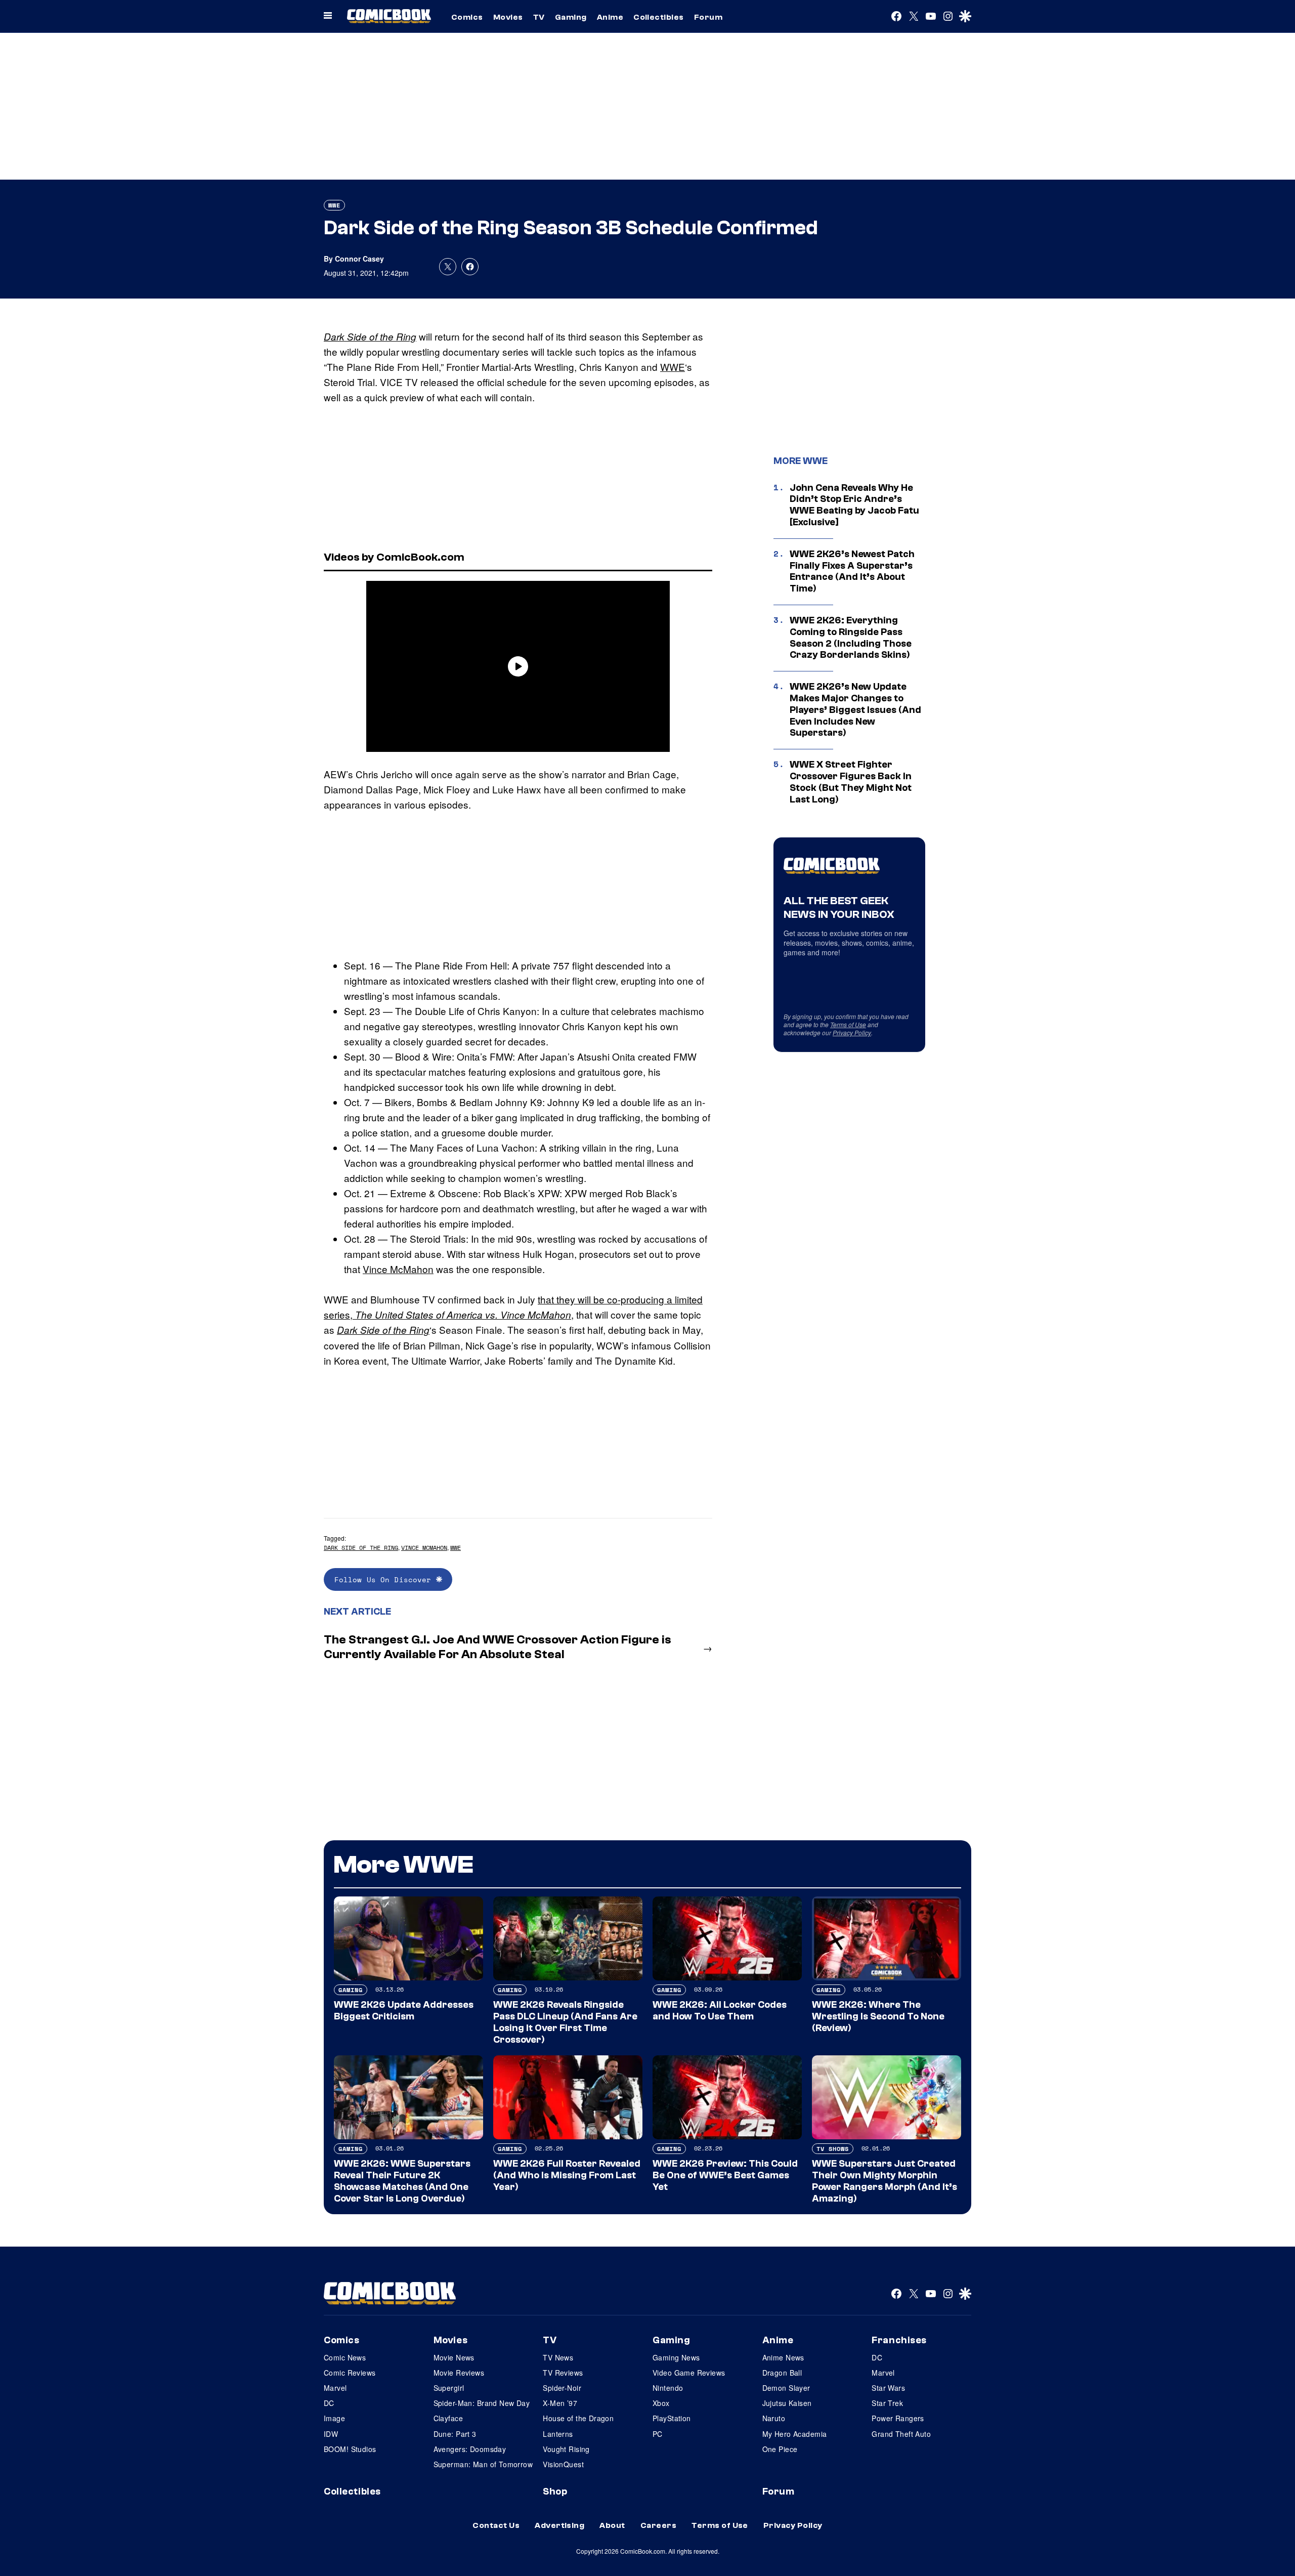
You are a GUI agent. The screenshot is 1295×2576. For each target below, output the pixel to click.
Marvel (335, 2388)
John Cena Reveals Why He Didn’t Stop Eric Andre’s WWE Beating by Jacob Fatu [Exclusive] (854, 505)
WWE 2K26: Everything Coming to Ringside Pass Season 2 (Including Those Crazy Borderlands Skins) (851, 638)
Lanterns (558, 2434)
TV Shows (833, 2149)
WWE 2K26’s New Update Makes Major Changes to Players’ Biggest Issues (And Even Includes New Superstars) (855, 710)
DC (329, 2403)
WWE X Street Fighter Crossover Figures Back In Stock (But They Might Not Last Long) (851, 782)
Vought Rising (566, 2449)
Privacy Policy (852, 1032)
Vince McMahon (398, 1269)
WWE (334, 205)
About (612, 2525)
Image (334, 2418)
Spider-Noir (562, 2388)
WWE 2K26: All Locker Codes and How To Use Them (720, 2011)
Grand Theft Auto (901, 2434)
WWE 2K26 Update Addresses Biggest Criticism (404, 2011)
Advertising (559, 2525)
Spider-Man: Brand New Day (482, 2403)
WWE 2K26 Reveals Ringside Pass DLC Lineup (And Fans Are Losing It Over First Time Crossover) (565, 2022)
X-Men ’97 (560, 2403)
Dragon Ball (782, 2373)
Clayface (448, 2418)
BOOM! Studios (350, 2449)
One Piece (780, 2449)
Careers (658, 2525)
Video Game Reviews (689, 2373)
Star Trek (887, 2403)
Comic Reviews (350, 2373)
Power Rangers (898, 2418)
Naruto (774, 2418)
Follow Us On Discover (385, 1579)
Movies (508, 17)
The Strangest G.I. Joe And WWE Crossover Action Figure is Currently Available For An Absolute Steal (498, 1647)
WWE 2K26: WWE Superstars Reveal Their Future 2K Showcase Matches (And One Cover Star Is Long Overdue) (402, 2181)
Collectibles (659, 17)
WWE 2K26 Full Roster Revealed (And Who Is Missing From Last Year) (567, 2175)
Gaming (571, 17)
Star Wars (888, 2388)
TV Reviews (563, 2373)
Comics (467, 17)
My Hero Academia (795, 2434)
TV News (558, 2357)
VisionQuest (563, 2464)
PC (658, 2434)
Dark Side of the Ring (370, 336)
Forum (708, 17)
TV (539, 17)
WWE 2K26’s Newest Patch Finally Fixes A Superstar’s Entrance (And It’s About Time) (852, 571)
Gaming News (676, 2357)
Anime (610, 17)
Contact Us (496, 2525)
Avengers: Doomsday (470, 2449)
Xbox (661, 2403)
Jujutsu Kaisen (787, 2403)
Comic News (345, 2357)
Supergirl (449, 2388)
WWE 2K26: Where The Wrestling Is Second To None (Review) (878, 2016)
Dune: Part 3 (455, 2434)
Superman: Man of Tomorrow (483, 2464)
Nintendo (668, 2388)
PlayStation (672, 2418)
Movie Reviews (459, 2373)
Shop (555, 2491)
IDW (331, 2434)
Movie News (454, 2357)
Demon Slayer (786, 2388)
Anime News (783, 2357)
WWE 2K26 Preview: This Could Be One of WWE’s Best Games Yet (725, 2175)
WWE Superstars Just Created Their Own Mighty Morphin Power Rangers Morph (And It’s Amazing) (884, 2181)
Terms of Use (848, 1024)
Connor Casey (359, 259)
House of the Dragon (578, 2418)
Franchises (899, 2340)
